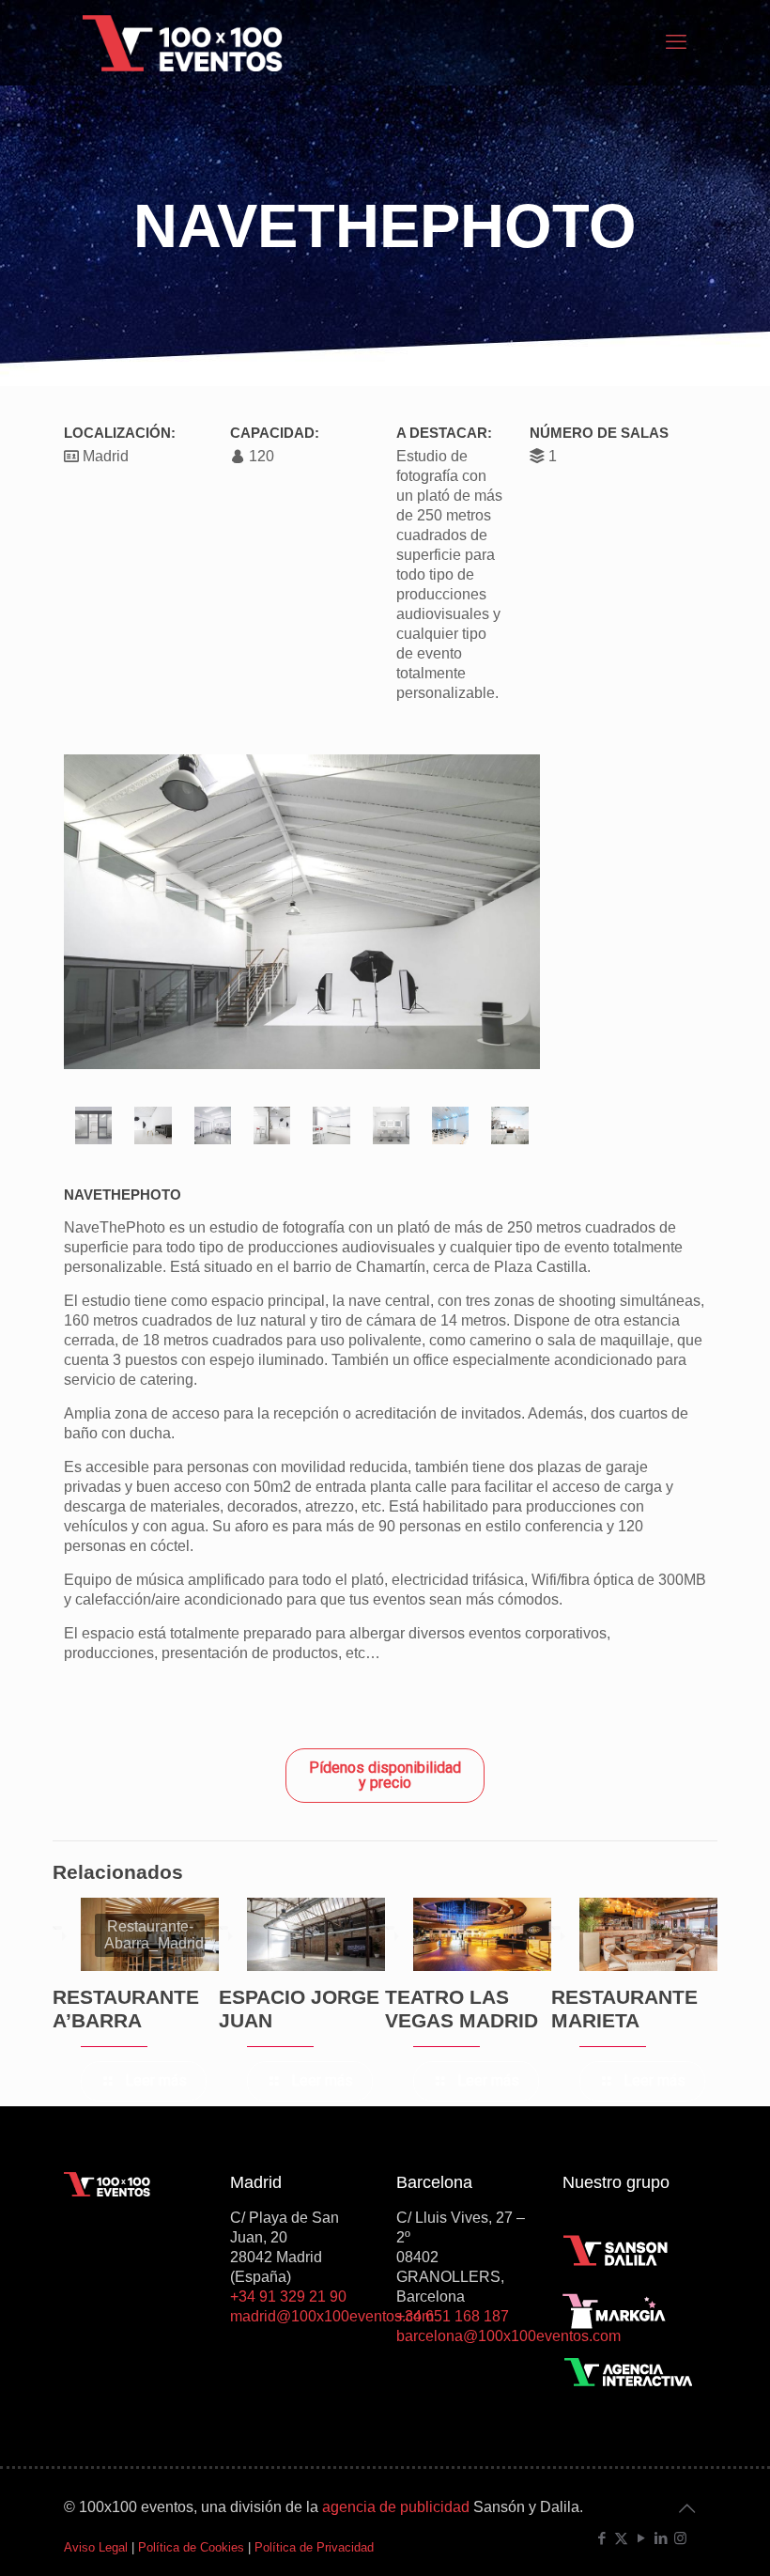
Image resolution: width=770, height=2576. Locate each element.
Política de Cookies (191, 2547)
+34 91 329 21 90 (288, 2297)
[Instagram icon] (680, 2538)
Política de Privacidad (314, 2547)
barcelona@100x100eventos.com (508, 2336)
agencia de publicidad (396, 2507)
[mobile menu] (676, 42)
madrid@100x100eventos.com (332, 2316)
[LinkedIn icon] (661, 2538)
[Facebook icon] (601, 2538)
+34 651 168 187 (453, 2316)
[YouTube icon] (641, 2538)
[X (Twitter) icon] (621, 2538)
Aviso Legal (96, 2547)
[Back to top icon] (686, 2508)
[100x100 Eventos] (183, 42)
